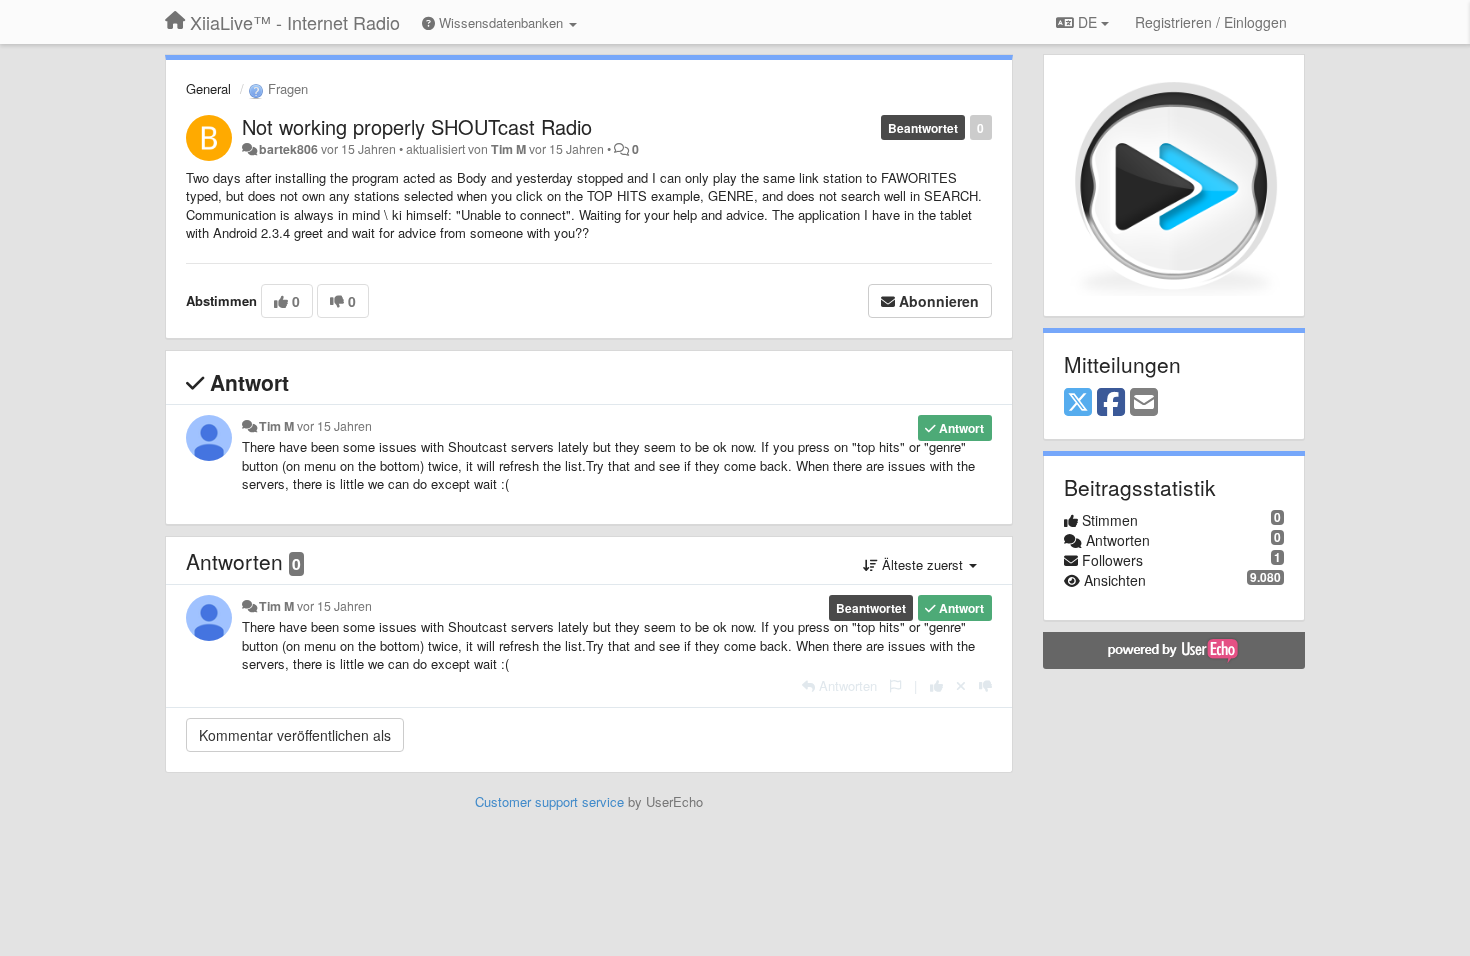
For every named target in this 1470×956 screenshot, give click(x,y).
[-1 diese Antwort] (985, 685)
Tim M (508, 149)
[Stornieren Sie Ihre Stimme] (961, 685)
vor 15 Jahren (334, 426)
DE (1087, 22)
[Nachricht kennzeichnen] (895, 685)
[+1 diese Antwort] (936, 685)
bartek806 (288, 149)
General (208, 88)
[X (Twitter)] (1078, 403)
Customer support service (549, 801)
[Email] (1144, 403)
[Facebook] (1111, 403)
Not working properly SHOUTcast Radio (417, 126)
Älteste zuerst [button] (922, 564)
